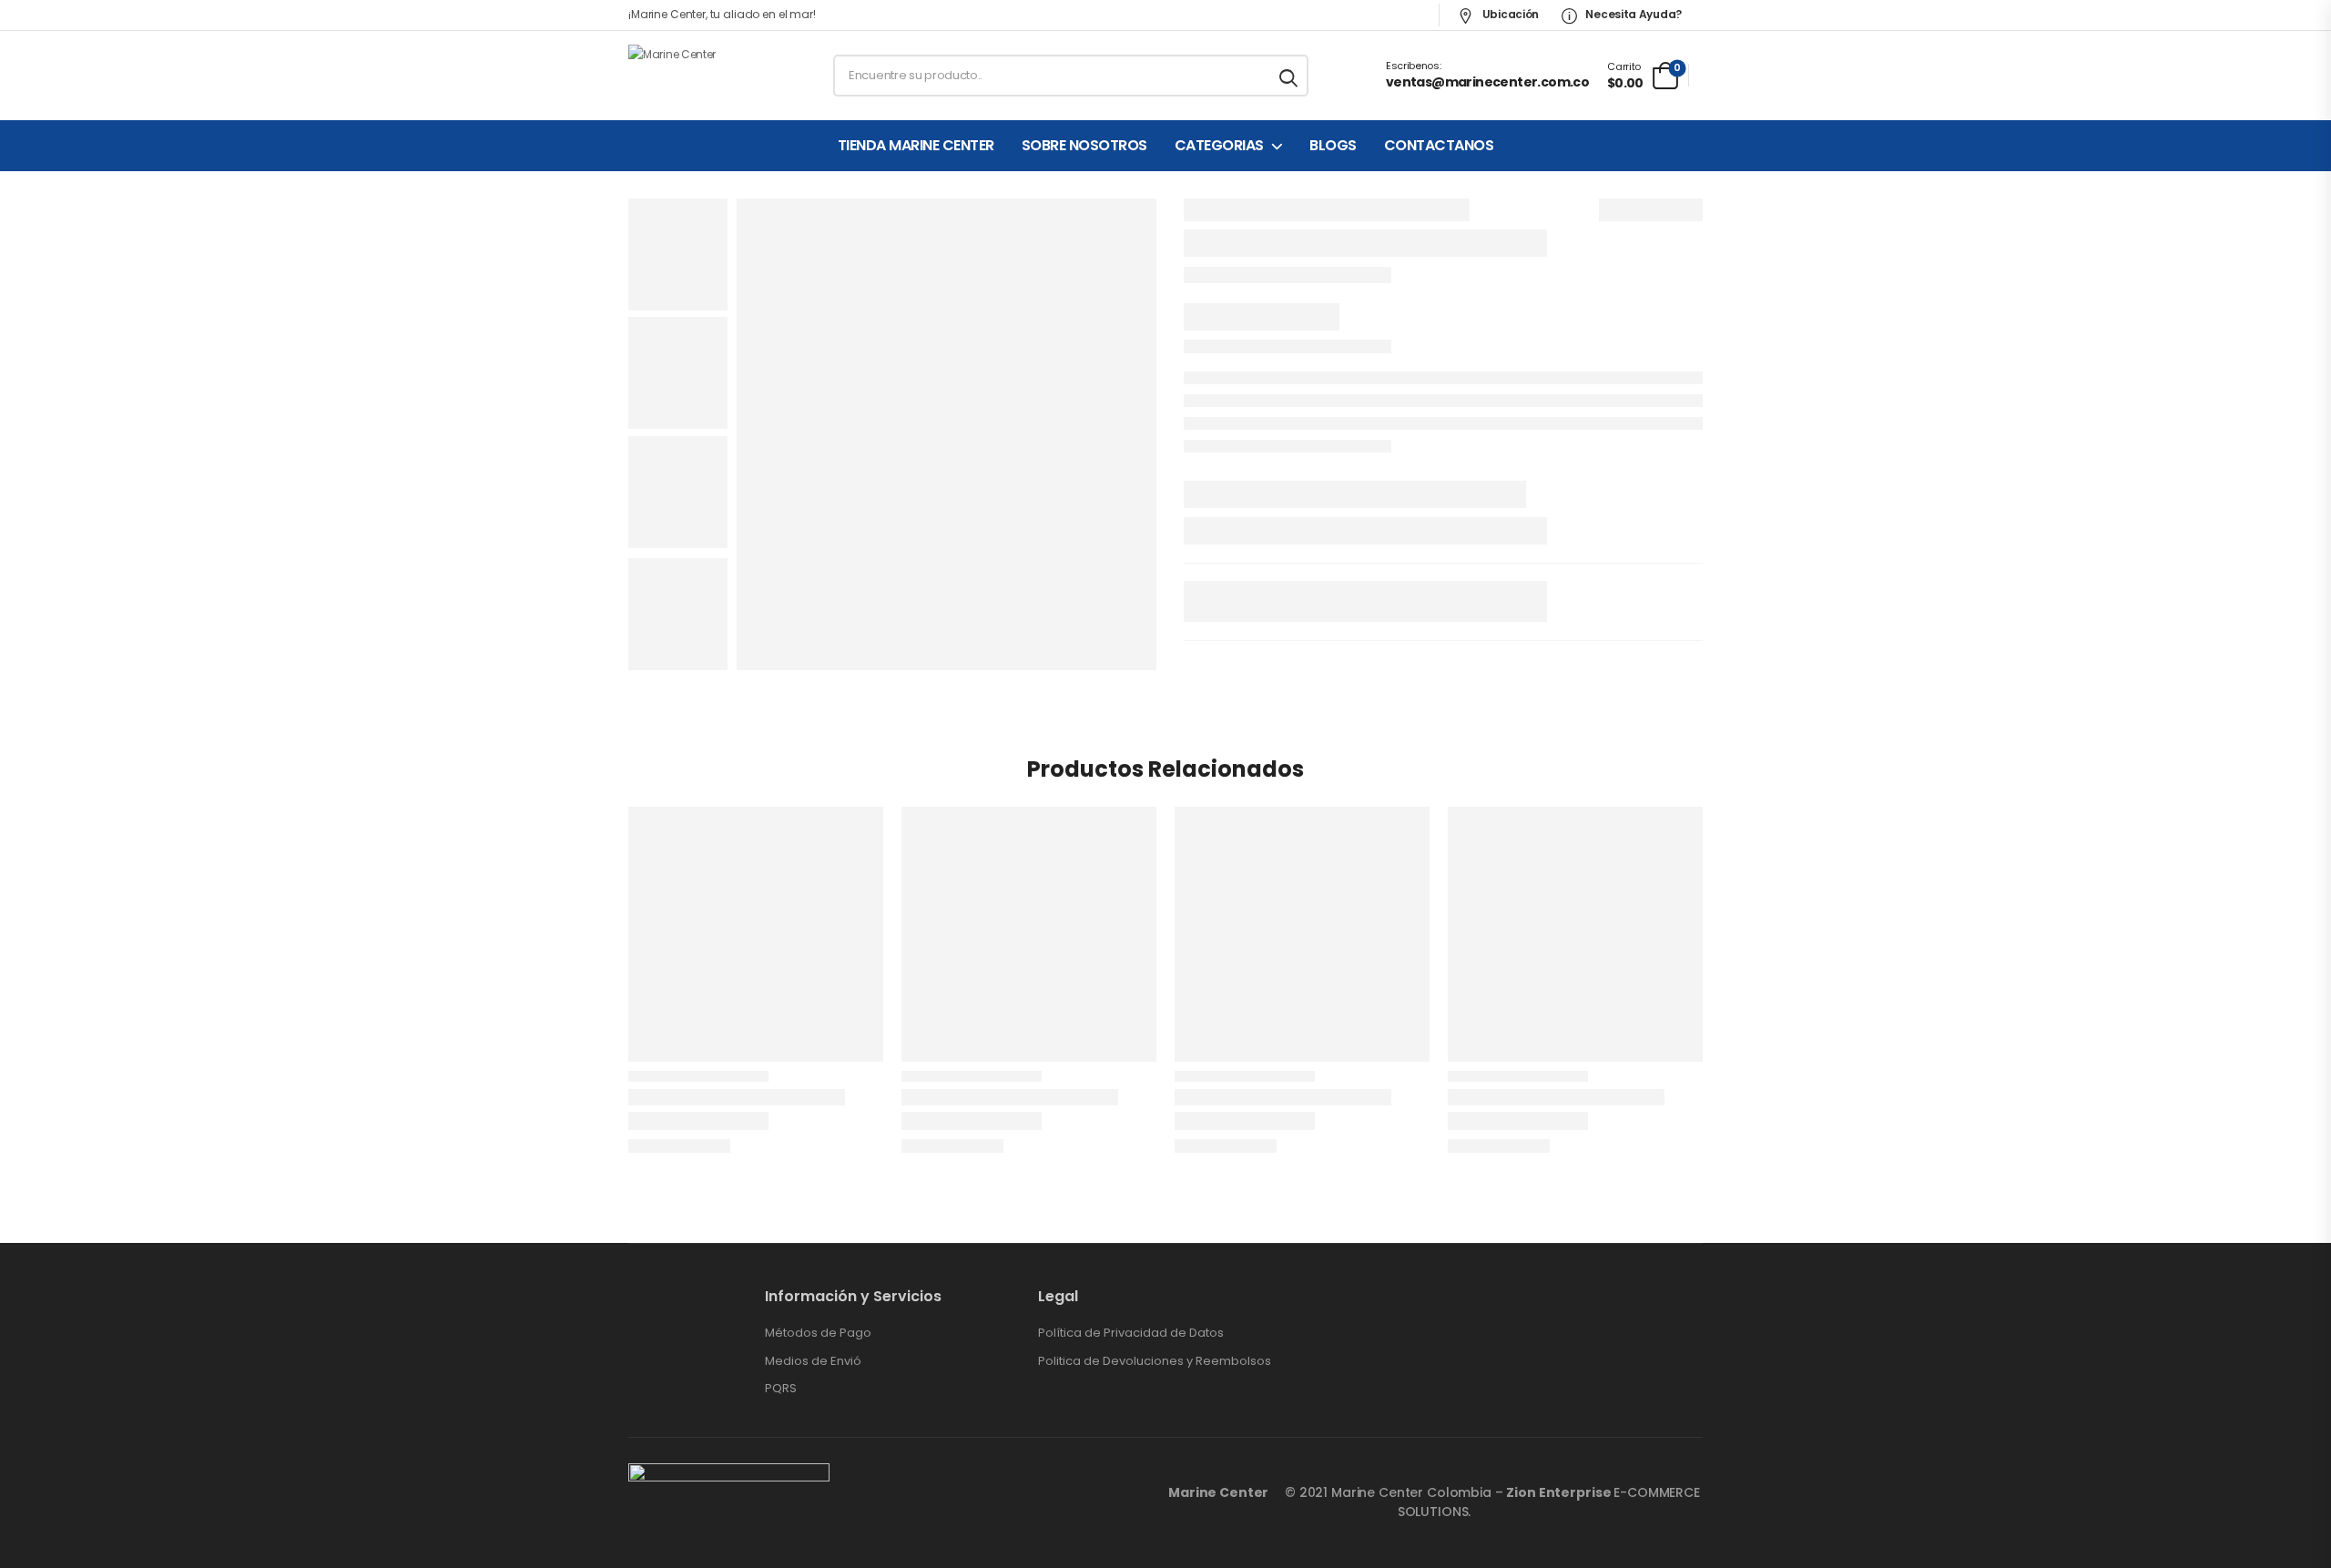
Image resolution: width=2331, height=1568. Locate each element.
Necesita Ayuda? (1633, 14)
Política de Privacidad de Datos (1131, 1333)
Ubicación (1509, 14)
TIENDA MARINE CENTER (916, 146)
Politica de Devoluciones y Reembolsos (1155, 1361)
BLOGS (1333, 146)
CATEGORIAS (1219, 146)
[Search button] (1290, 76)
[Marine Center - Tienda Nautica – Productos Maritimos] (698, 76)
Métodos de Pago (818, 1333)
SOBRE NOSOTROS (1084, 146)
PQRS (781, 1389)
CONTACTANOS (1439, 146)
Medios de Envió (813, 1361)
